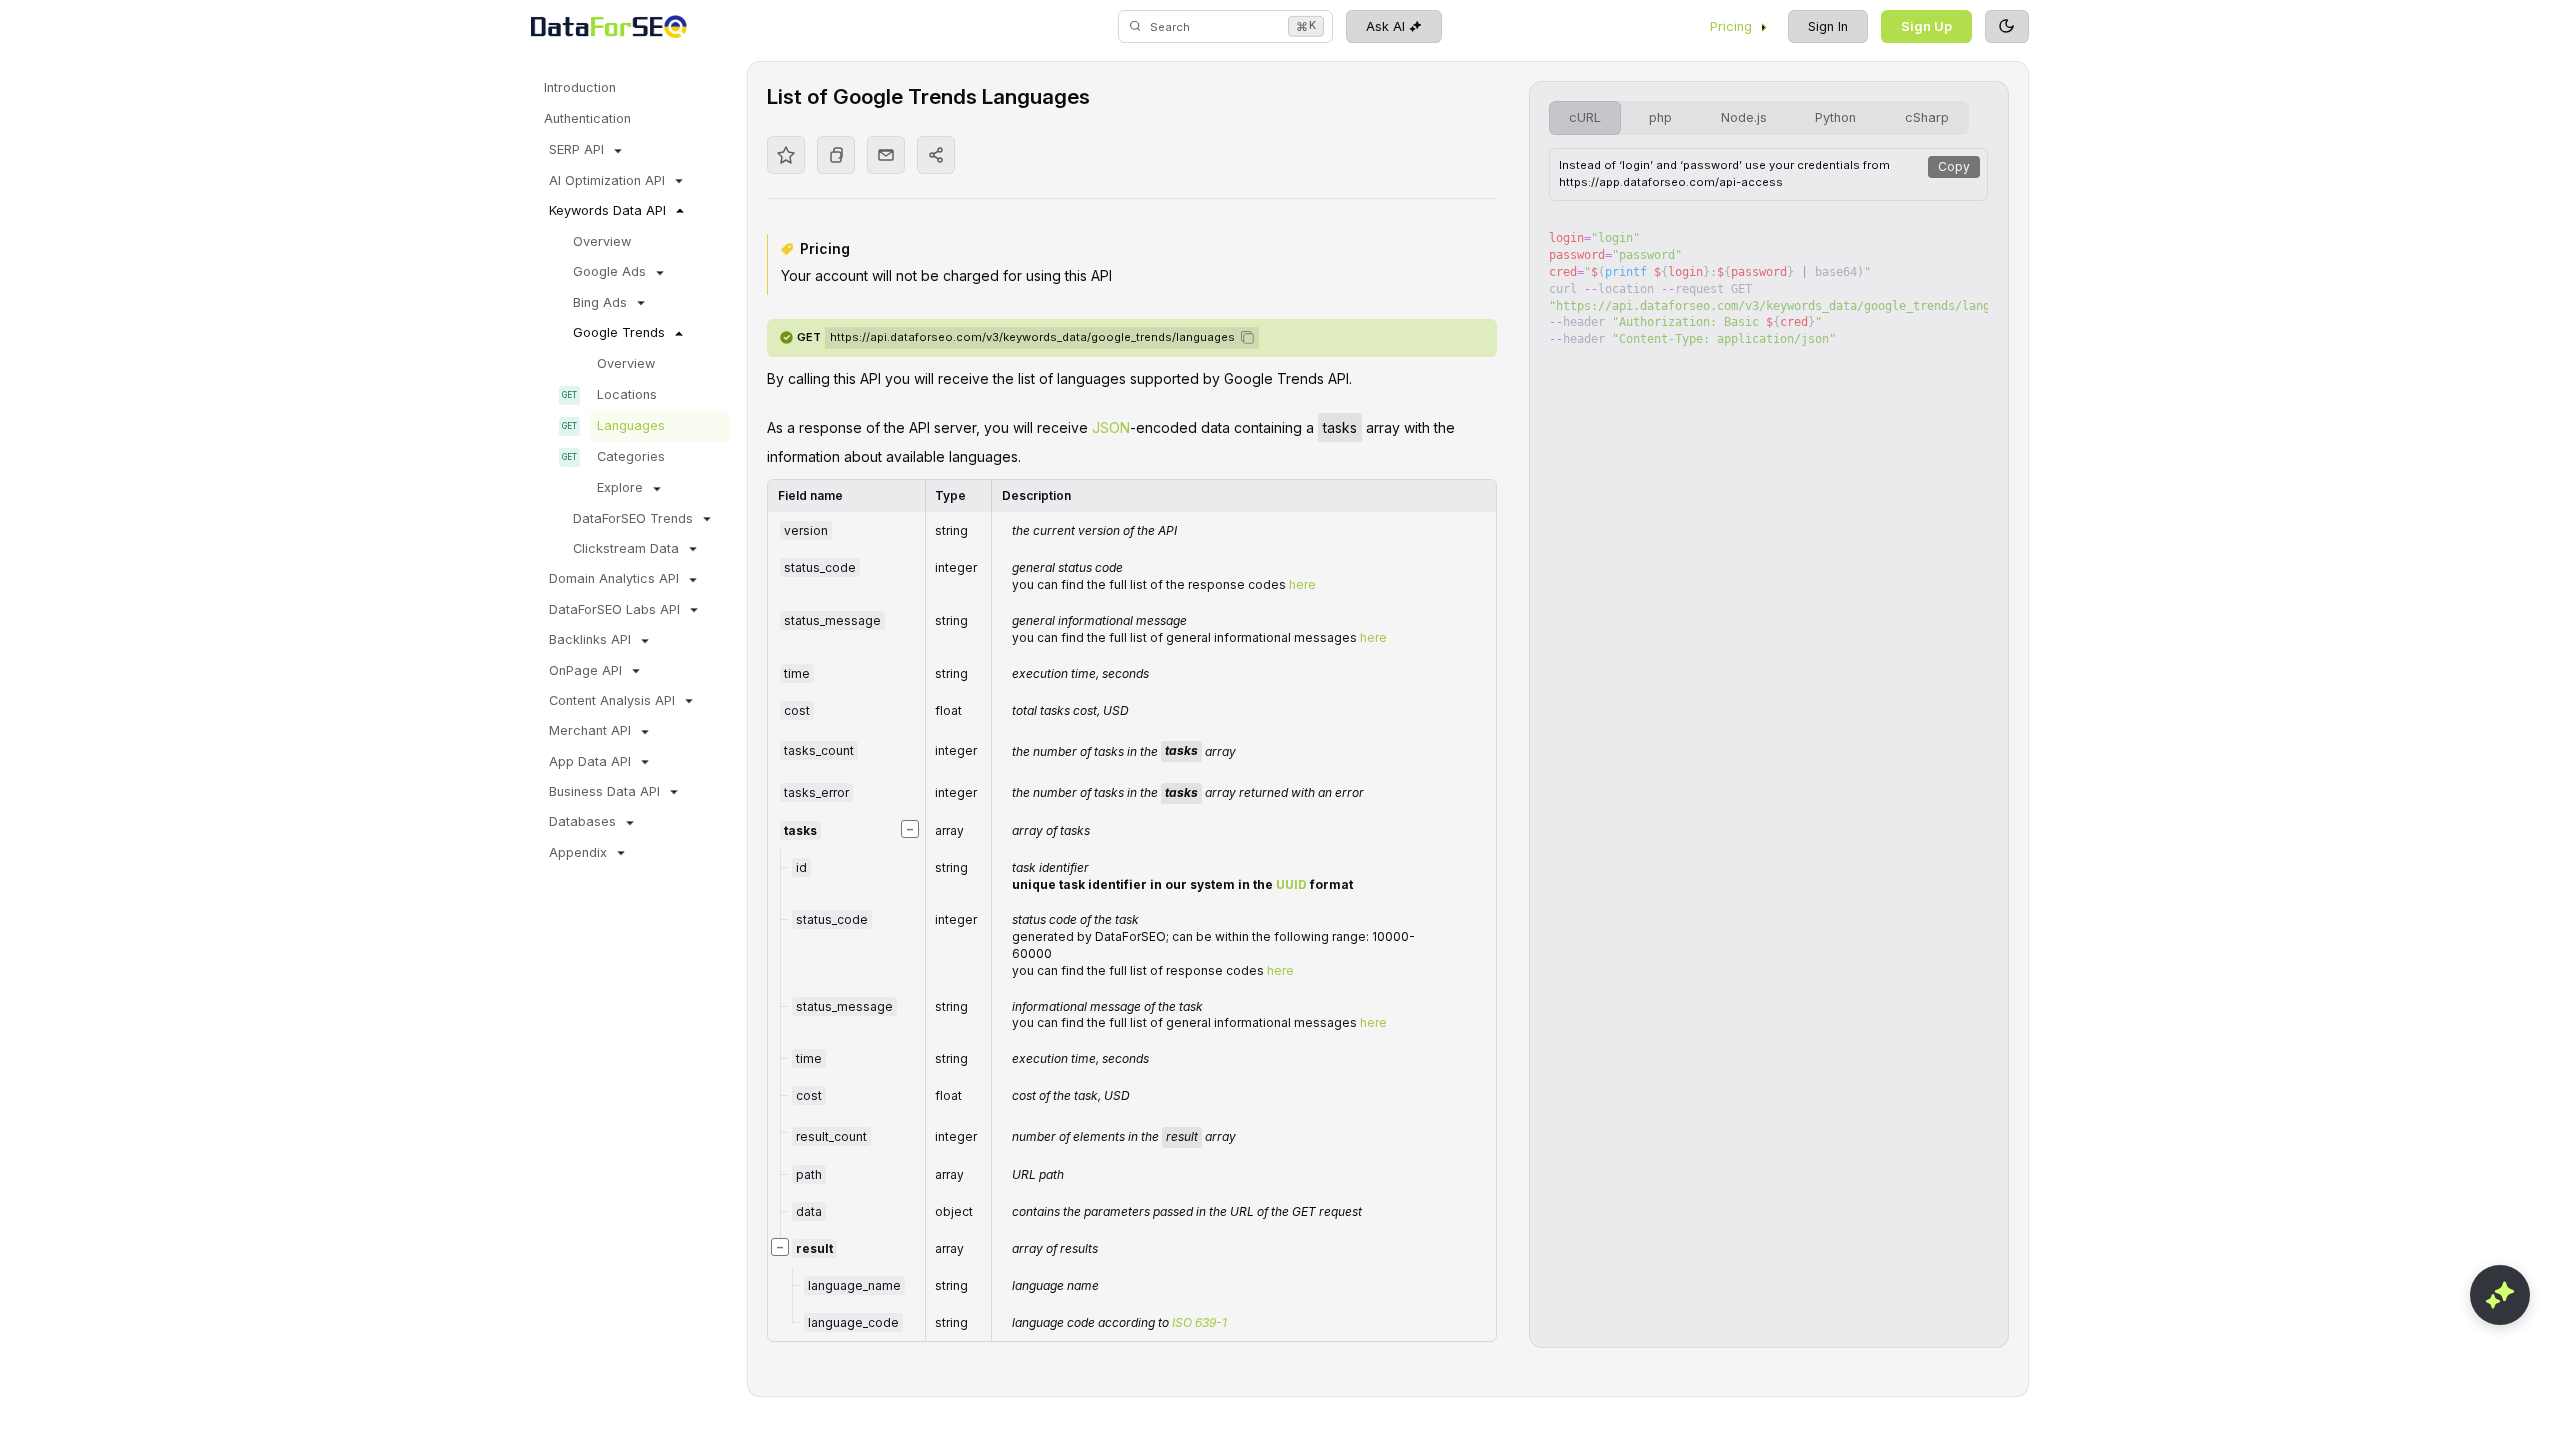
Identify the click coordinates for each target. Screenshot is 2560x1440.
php (1660, 117)
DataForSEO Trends (633, 518)
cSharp (1927, 117)
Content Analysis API (612, 700)
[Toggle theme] (2007, 27)
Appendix (578, 852)
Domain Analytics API (614, 578)
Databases (582, 821)
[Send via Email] (886, 155)
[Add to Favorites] (786, 155)
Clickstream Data (626, 548)
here (1302, 584)
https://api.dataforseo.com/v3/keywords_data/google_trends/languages (1032, 337)
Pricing (1731, 26)
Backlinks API (590, 639)
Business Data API (604, 791)
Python (1835, 117)
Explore (620, 487)
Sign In (1828, 26)
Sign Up (1926, 26)
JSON (1111, 427)
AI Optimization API (607, 180)
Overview (602, 241)
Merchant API (590, 730)
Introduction (580, 87)
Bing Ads (600, 302)
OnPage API (585, 670)
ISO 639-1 (1199, 1322)
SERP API (576, 149)
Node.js (1744, 117)
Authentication (587, 118)
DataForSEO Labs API (614, 609)
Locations (627, 394)
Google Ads (609, 271)
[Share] (936, 155)
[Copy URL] (836, 155)
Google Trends (619, 332)
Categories (631, 456)
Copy (1954, 166)
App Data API (590, 761)
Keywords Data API (607, 210)
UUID (1291, 884)
